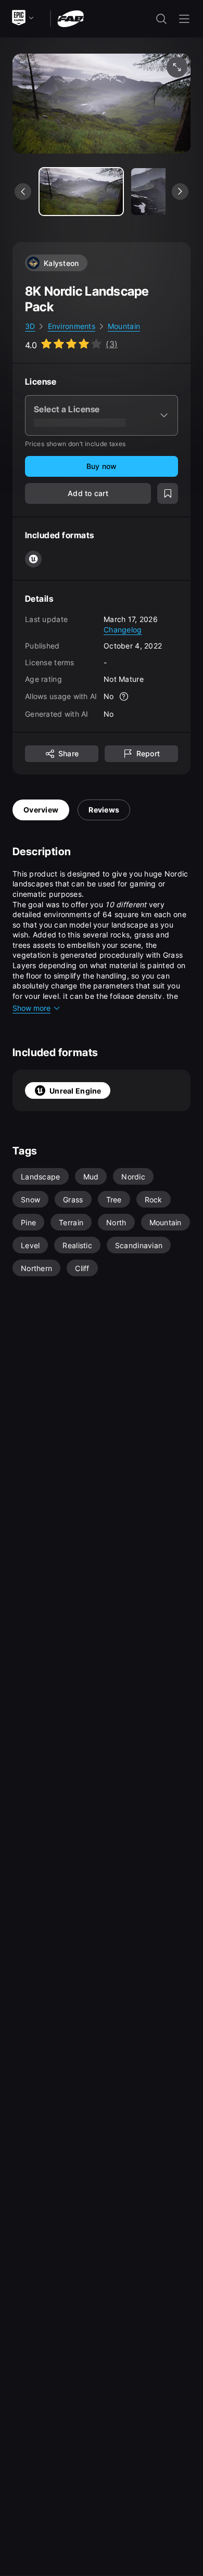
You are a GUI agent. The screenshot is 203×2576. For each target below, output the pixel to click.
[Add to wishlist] (168, 493)
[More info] (124, 696)
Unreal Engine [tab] (75, 1091)
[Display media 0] (81, 192)
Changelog (123, 630)
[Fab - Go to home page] (71, 18)
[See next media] (180, 192)
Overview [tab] (41, 810)
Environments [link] (72, 326)
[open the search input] (161, 19)
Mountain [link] (124, 326)
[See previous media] (23, 192)
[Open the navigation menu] (184, 19)
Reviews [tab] (104, 810)
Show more (31, 1008)
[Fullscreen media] (177, 67)
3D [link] (30, 326)
